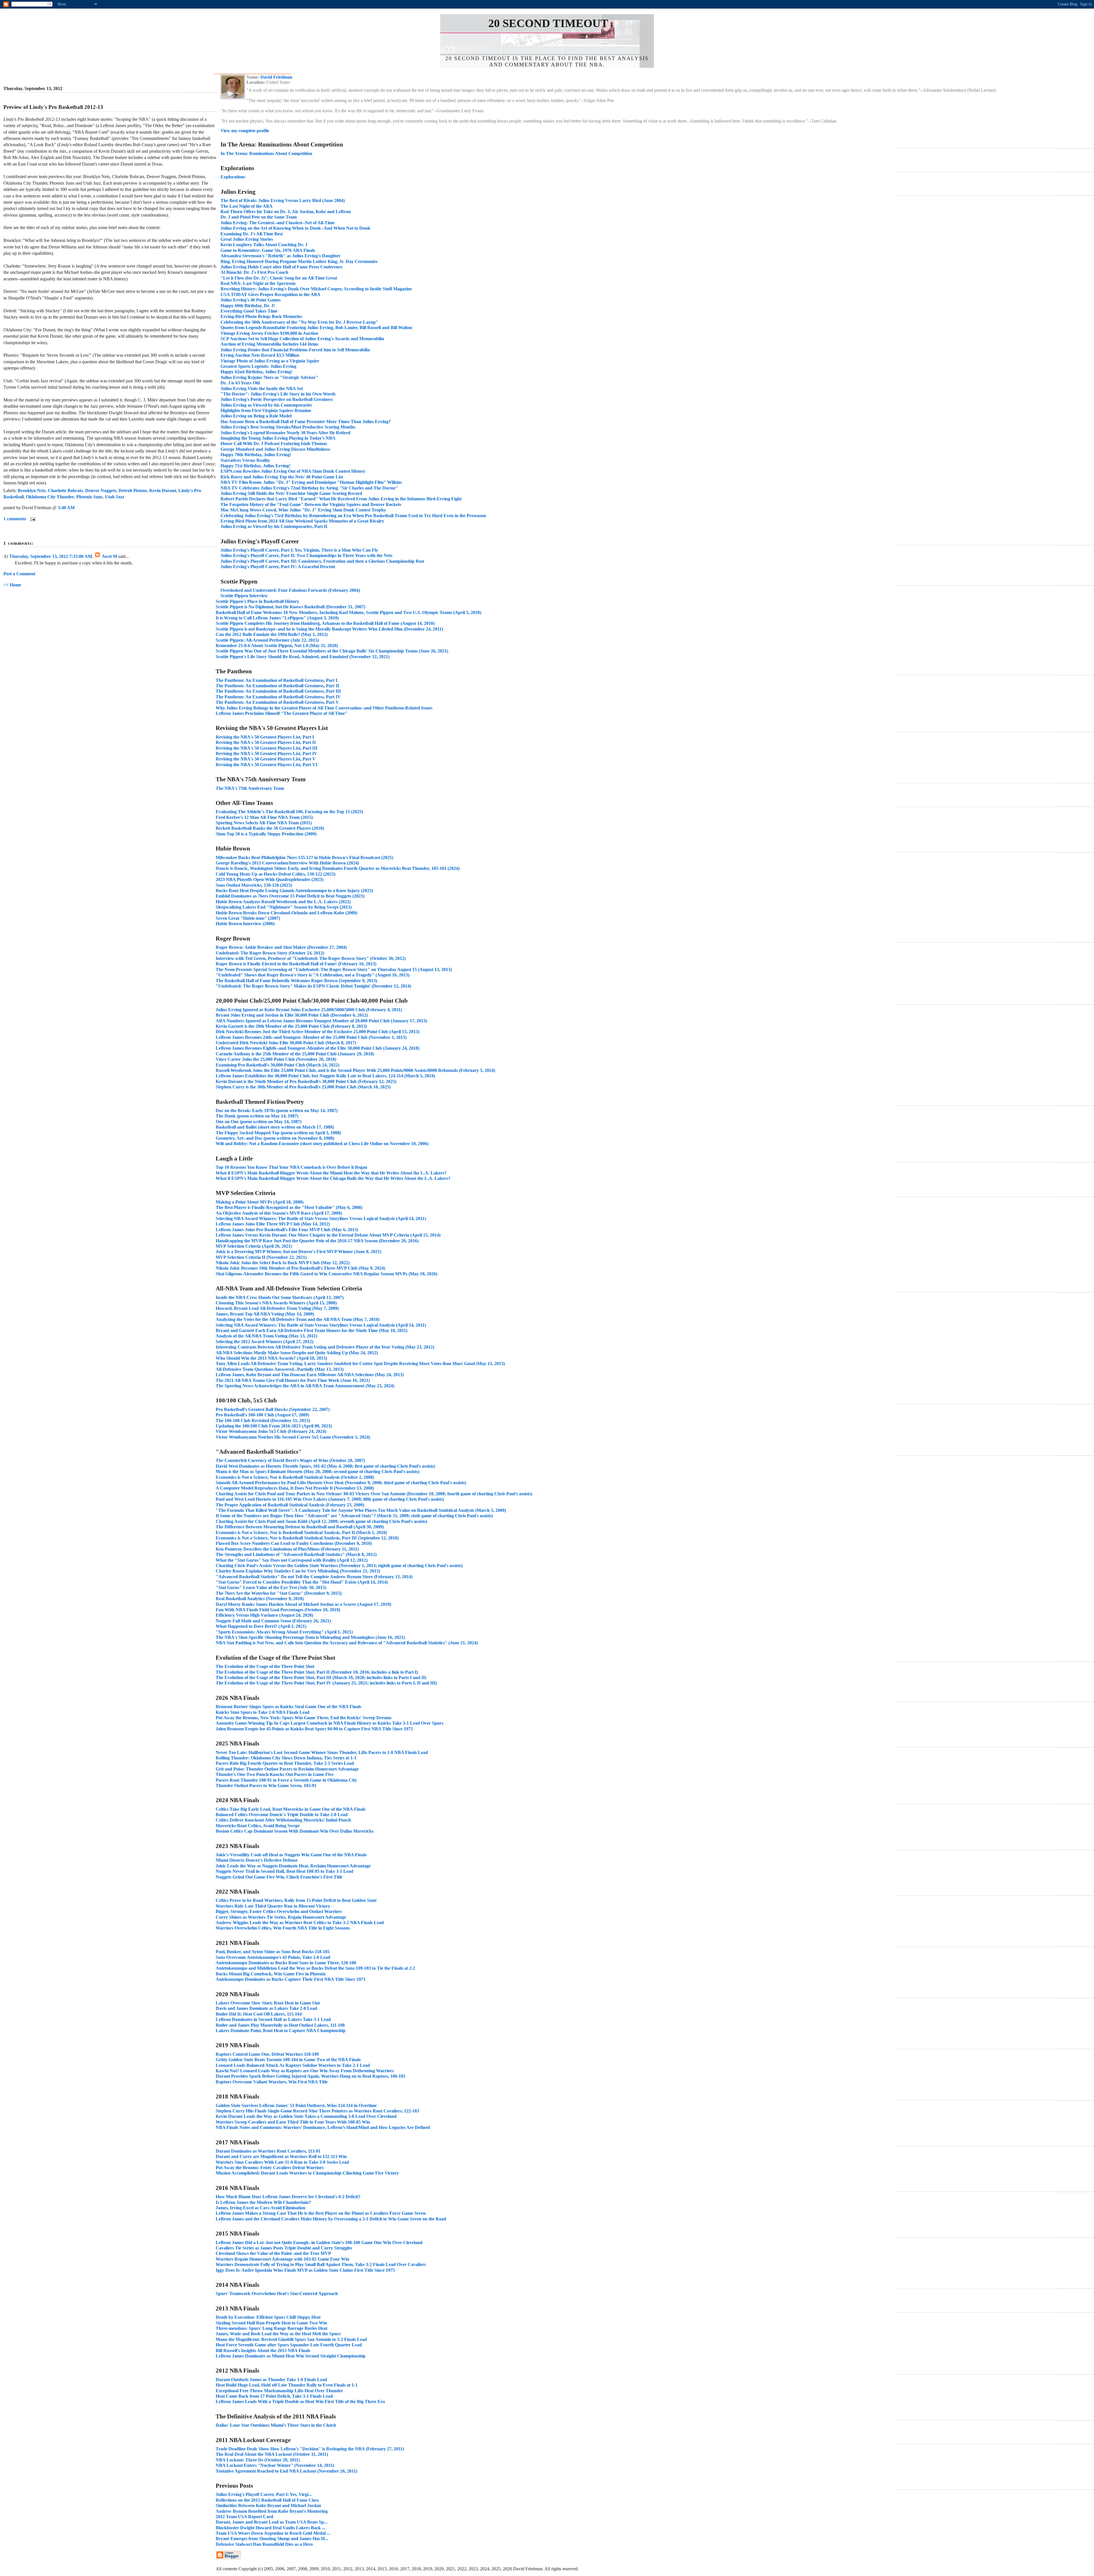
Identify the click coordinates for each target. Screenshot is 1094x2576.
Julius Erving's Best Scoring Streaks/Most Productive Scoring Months (288, 427)
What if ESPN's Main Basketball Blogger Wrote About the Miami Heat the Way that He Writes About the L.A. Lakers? (331, 1173)
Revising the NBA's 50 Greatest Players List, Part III (267, 748)
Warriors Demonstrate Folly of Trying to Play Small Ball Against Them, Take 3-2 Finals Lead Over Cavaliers (321, 2264)
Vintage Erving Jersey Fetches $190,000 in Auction (269, 333)
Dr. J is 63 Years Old (240, 383)
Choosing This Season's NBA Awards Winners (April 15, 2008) (276, 1303)
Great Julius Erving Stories (247, 239)
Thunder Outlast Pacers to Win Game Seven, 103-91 (266, 1785)
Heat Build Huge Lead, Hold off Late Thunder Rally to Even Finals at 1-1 (287, 2385)
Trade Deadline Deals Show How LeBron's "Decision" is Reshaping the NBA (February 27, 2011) (310, 2449)
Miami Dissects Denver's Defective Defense (257, 1860)
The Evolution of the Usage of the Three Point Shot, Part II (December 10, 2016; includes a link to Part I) (317, 1672)
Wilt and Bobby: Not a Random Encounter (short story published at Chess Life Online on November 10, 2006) (322, 1144)
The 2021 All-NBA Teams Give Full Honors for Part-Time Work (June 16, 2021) (293, 1380)
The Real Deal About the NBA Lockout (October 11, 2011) (272, 2454)
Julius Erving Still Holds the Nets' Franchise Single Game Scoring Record (291, 493)
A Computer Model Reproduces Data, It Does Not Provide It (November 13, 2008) (295, 1488)
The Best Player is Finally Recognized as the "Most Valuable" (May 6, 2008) (289, 1207)
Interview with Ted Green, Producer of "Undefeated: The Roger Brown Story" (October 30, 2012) (311, 958)
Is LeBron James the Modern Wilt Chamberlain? (263, 2202)
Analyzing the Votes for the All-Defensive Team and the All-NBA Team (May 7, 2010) (298, 1319)
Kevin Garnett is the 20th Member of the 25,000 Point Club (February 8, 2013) (291, 1026)
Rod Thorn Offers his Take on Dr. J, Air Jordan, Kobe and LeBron (286, 212)
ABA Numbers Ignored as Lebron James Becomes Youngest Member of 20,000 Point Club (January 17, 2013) (321, 1021)
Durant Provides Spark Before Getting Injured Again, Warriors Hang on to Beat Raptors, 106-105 (311, 2076)
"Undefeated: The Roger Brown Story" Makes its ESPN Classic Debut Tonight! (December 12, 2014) (313, 986)
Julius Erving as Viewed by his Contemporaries (266, 405)
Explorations (233, 177)
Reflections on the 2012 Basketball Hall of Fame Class (267, 2500)
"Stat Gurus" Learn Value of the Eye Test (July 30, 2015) (271, 1587)
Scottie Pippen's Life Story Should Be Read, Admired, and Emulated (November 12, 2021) (303, 657)
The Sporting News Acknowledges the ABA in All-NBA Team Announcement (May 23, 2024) (305, 1386)
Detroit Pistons (133, 490)
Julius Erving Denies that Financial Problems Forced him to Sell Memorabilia (295, 350)
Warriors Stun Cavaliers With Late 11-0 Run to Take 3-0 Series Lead (282, 2162)
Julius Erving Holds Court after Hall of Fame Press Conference (281, 267)
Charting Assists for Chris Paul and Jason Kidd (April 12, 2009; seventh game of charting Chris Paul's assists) (321, 1521)
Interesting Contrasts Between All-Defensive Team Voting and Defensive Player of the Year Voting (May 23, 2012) (325, 1347)
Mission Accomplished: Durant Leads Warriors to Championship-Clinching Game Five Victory (307, 2173)
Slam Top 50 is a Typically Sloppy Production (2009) (266, 834)
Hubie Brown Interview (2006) (245, 924)
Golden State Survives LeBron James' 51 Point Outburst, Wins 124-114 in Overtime (296, 2105)
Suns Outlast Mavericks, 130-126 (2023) (254, 885)
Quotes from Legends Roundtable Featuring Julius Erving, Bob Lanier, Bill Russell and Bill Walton (316, 328)
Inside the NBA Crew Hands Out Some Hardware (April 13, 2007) (280, 1297)
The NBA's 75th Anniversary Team (250, 788)
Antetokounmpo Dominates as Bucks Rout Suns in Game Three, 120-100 (286, 1963)
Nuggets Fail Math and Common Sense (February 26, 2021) (273, 1621)
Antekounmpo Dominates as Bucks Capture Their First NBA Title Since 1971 (291, 1979)
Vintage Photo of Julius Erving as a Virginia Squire (270, 361)
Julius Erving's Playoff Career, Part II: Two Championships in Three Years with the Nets (306, 555)
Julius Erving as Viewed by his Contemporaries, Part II (274, 526)
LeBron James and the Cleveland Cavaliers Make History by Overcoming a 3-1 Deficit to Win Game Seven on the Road (331, 2219)
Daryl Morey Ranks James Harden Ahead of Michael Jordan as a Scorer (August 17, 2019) (303, 1604)
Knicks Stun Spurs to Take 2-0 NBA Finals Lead (263, 1712)
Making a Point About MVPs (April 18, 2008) (260, 1202)
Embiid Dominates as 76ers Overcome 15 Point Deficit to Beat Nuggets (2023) (290, 896)
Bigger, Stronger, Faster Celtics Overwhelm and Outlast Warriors (279, 1911)
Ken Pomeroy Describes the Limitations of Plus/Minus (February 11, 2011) (287, 1549)
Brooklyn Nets (32, 490)
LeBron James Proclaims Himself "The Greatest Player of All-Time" (282, 713)
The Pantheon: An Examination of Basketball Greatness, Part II (277, 686)
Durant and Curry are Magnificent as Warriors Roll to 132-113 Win (281, 2156)
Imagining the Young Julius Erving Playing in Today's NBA (278, 438)
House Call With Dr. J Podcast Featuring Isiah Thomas (274, 443)
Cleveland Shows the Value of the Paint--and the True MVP (273, 2253)
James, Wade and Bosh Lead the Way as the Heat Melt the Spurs (278, 2334)
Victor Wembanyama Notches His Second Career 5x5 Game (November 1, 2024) (293, 1437)
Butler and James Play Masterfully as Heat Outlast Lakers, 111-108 (280, 2025)
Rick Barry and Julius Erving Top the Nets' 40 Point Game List (282, 477)
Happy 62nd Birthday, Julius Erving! (256, 372)
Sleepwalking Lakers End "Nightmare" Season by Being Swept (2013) (284, 907)
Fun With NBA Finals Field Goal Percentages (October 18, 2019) (278, 1610)
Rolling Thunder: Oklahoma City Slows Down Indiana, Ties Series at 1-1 (286, 1758)
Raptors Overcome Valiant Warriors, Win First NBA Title (272, 2082)
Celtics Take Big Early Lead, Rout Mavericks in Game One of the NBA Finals (291, 1809)
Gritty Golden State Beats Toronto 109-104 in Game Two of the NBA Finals (288, 2060)
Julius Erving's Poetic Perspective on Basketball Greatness (277, 399)
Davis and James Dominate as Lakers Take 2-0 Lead (266, 2008)
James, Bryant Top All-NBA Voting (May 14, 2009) (265, 1314)
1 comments (15, 519)
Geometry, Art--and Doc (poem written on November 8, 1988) (275, 1138)
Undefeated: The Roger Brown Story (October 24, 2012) (270, 953)
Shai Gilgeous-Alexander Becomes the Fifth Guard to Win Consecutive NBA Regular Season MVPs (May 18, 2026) (326, 1274)
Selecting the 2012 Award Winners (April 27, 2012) (265, 1342)
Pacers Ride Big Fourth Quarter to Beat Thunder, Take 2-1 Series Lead (285, 1763)
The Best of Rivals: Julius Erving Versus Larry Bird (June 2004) (283, 200)
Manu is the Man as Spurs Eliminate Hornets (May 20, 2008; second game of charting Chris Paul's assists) (318, 1471)
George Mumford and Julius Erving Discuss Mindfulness (275, 449)
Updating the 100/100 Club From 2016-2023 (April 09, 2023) (274, 1426)
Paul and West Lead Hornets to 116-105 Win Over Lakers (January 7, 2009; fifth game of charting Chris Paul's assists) (330, 1499)
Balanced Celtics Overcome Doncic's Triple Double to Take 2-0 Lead (282, 1815)
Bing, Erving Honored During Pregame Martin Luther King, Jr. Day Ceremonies (299, 261)
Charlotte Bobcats (65, 490)
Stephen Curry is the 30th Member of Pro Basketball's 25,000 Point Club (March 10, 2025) (303, 1087)
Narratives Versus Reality (245, 460)
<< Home (12, 585)
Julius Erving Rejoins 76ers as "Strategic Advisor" (269, 377)
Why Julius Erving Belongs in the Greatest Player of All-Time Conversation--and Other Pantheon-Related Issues (324, 708)
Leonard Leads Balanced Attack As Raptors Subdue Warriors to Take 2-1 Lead (293, 2065)
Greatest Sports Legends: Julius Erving (258, 366)
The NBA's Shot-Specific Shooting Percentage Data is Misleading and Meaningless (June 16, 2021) (310, 1637)
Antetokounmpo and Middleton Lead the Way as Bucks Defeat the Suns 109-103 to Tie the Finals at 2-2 (315, 1968)
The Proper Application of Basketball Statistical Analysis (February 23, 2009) (290, 1505)
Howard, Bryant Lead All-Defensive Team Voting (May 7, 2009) (277, 1308)
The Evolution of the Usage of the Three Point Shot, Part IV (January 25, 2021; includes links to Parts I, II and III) (326, 1683)
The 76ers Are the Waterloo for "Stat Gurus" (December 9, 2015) (279, 1593)
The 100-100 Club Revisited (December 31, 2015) (263, 1420)
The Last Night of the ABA (247, 206)
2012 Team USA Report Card (244, 2517)
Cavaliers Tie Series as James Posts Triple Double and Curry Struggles (284, 2248)
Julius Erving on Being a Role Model (256, 416)
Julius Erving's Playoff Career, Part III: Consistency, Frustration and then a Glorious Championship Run (322, 561)
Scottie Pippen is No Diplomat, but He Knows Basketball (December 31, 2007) (290, 607)
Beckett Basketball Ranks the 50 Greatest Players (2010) (270, 828)
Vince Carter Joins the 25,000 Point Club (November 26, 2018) (276, 1059)
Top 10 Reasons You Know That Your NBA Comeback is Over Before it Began (291, 1167)
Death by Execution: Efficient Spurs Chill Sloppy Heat (268, 2317)
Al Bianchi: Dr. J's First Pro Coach (254, 272)
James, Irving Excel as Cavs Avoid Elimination (261, 2208)
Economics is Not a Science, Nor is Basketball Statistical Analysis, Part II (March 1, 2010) (301, 1532)
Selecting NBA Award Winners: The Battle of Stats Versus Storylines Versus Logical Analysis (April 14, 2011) (321, 1218)
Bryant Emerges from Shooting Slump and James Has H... (272, 2539)
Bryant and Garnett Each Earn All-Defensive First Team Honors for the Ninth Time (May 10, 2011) (312, 1330)
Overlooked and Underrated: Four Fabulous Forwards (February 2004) (290, 590)
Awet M (109, 556)
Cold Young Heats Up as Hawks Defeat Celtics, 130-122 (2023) (275, 874)
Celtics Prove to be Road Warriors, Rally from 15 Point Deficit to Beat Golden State (296, 1900)
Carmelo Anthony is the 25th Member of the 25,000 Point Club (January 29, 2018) (295, 1054)
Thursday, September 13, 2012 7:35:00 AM (51, 556)
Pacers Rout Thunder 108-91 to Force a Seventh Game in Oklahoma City (286, 1780)
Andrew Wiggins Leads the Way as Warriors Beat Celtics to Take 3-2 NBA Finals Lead (300, 1923)
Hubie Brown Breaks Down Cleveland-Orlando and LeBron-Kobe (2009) (286, 913)
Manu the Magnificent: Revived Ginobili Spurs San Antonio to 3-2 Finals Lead (291, 2339)
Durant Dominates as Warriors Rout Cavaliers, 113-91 (268, 2151)
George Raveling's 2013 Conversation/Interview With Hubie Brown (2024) (287, 863)
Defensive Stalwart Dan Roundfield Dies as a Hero (264, 2544)
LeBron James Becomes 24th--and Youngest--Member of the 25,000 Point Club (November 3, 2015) (311, 1037)
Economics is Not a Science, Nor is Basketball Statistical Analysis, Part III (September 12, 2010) (307, 1538)
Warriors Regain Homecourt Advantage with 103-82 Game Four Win (282, 2259)
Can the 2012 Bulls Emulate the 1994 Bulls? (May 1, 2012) (272, 634)
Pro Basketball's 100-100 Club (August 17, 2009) (262, 1415)
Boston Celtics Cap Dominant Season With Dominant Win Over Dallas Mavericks (295, 1831)
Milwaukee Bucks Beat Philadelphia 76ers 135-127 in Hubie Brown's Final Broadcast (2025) (304, 857)
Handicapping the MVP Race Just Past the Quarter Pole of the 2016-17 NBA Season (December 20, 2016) (317, 1241)
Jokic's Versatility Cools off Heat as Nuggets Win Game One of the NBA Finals (291, 1855)
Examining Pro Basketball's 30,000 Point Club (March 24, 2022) (277, 1065)
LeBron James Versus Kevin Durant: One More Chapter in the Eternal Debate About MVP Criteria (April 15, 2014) (328, 1235)
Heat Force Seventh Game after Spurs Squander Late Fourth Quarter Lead (289, 2345)
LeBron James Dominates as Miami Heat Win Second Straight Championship (291, 2356)
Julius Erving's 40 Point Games (251, 300)
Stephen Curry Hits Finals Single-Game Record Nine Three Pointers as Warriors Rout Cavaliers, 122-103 (317, 2111)
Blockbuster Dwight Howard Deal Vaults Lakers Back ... (271, 2528)
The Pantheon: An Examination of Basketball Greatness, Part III (278, 691)
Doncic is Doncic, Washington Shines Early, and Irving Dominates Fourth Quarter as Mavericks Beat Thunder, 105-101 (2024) (338, 868)
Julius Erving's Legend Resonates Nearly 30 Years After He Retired (285, 433)
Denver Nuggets (101, 490)
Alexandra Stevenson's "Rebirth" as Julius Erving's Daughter (280, 256)
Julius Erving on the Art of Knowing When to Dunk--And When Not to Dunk (295, 228)
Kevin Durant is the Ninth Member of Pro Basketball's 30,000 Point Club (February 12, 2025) (306, 1081)
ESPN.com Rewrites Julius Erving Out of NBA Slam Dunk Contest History (293, 471)
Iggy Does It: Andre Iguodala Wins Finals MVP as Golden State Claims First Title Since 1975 (305, 2270)
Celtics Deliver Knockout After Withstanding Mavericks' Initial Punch (283, 1820)
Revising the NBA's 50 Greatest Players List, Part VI (267, 765)
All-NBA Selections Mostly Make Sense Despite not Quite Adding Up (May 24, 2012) (297, 1353)
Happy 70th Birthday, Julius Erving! (256, 455)
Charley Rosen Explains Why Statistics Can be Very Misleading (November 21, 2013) (298, 1571)
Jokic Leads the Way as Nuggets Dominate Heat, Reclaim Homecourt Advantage (293, 1866)
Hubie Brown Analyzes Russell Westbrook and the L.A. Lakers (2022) (283, 902)
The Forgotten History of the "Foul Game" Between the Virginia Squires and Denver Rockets (311, 504)
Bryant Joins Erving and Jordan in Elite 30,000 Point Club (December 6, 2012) (292, 1015)
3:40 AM (66, 508)
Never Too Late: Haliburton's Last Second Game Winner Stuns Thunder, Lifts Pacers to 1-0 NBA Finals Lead (322, 1752)
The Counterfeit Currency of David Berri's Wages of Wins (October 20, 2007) (290, 1460)
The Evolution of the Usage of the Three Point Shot (265, 1666)
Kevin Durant (163, 490)
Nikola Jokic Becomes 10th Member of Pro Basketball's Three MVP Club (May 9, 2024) (300, 1268)
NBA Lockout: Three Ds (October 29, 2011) (258, 2460)
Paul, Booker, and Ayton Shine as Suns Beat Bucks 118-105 (273, 1952)
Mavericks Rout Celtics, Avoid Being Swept (258, 1826)
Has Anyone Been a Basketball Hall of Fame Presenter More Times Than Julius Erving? (306, 422)
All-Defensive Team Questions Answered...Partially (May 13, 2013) (280, 1369)
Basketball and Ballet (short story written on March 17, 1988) (275, 1127)
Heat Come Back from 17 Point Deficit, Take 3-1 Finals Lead (274, 2396)
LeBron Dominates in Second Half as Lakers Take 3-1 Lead (273, 2019)
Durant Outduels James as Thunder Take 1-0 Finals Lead (271, 2380)
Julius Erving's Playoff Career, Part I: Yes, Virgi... (264, 2494)
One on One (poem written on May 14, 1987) (259, 1122)
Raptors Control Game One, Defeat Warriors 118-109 (267, 2054)
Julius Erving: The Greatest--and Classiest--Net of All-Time (277, 223)
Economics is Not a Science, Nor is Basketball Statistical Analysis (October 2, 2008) (295, 1477)
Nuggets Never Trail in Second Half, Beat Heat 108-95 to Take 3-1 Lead (284, 1871)
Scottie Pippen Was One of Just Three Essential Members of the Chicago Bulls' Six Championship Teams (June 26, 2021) (332, 651)
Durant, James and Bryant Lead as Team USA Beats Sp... (272, 2522)
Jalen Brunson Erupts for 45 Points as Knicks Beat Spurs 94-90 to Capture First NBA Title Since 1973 (314, 1729)
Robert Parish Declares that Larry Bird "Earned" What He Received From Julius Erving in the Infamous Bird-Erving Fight (341, 499)
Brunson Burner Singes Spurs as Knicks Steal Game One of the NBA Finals (288, 1707)
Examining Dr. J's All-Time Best (252, 234)
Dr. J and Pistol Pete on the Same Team (259, 217)
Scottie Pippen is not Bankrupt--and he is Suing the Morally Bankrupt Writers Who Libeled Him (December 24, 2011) (329, 629)
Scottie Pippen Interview (244, 596)
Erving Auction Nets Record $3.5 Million (260, 355)
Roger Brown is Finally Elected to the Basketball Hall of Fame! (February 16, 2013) (296, 964)
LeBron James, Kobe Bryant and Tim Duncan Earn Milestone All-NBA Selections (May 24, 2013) (310, 1375)
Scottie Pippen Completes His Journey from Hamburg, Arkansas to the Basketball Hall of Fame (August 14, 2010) (325, 623)
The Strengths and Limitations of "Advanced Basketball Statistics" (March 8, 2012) (296, 1554)
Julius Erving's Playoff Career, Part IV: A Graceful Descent (278, 567)
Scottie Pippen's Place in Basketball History (257, 601)
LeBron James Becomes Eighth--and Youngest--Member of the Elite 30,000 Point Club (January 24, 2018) (318, 1048)
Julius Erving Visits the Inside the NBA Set (262, 388)
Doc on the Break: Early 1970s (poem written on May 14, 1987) (277, 1110)
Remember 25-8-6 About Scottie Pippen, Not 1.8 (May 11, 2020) (277, 645)
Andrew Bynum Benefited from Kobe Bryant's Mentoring (272, 2511)
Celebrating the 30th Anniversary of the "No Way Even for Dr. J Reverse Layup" (299, 322)
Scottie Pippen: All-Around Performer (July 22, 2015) (267, 640)
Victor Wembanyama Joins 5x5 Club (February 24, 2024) (271, 1431)
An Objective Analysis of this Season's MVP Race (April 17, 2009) (279, 1213)
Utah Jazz (115, 497)
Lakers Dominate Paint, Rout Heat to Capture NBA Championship (281, 2031)
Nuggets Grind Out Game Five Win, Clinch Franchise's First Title (279, 1877)
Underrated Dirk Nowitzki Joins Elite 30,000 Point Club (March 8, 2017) (286, 1043)
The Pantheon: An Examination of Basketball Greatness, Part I (276, 680)
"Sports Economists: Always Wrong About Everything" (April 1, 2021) (284, 1632)
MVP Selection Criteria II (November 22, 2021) (261, 1257)
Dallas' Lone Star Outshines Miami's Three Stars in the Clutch (276, 2425)
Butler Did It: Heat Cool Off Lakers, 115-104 (259, 2014)
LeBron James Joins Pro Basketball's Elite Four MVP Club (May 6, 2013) (287, 1230)
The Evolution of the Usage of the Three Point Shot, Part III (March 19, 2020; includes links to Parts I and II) (321, 1677)
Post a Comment (19, 574)
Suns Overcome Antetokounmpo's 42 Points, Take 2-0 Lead (273, 1957)
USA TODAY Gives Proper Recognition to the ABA (271, 294)
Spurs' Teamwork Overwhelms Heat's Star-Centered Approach (277, 2293)
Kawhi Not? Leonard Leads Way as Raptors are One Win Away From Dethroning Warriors (305, 2071)
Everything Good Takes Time (249, 311)
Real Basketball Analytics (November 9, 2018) (260, 1599)
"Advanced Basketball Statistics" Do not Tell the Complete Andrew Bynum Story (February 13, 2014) (314, 1577)
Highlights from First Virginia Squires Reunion (266, 410)
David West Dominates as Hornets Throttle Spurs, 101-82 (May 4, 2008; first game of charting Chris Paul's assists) (325, 1466)
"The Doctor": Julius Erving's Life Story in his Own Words (278, 394)
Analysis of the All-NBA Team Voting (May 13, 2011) (266, 1336)
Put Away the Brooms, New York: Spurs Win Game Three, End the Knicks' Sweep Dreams (304, 1718)
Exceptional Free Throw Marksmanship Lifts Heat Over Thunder (279, 2391)
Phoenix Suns (89, 497)
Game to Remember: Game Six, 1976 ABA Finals (268, 250)
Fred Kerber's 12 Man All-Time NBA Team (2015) (264, 817)
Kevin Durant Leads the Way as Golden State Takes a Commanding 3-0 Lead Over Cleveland (306, 2116)
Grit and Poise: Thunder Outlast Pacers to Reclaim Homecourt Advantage (287, 1769)
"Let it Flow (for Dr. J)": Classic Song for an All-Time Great (279, 278)
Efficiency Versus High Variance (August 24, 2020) (264, 1615)
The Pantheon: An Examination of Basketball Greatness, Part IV (278, 697)
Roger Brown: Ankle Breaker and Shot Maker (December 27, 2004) (281, 947)
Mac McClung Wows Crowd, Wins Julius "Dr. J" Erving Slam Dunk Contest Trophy (303, 510)
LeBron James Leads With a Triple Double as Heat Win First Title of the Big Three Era (300, 2401)
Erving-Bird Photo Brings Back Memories (261, 316)
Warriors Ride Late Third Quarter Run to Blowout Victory (273, 1906)
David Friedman (276, 77)
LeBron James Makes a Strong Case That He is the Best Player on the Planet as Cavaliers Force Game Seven (321, 2213)
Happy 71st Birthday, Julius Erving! (255, 466)
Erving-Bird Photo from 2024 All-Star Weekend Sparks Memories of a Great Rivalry (302, 521)
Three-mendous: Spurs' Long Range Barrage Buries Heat (272, 2328)
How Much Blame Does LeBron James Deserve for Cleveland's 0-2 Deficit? (288, 2197)
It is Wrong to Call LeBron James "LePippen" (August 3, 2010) (277, 618)
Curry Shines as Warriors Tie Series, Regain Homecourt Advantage (281, 1917)
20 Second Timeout (548, 23)
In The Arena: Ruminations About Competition (266, 153)
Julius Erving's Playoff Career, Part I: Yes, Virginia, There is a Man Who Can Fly (299, 550)
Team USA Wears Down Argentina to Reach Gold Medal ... (273, 2533)
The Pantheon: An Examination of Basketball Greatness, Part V (277, 702)
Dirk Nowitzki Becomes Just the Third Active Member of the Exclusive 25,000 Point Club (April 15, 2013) (318, 1032)
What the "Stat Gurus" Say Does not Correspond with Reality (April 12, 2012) (292, 1560)
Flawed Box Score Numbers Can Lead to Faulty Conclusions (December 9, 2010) (294, 1543)
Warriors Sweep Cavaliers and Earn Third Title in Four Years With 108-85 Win (293, 2122)
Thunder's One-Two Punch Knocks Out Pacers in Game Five (275, 1774)
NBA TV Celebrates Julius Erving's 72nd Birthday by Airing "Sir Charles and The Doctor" (309, 488)
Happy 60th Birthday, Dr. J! (248, 306)
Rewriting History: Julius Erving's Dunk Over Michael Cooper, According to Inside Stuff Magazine (316, 289)
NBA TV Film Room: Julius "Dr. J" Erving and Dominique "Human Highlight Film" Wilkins (311, 482)
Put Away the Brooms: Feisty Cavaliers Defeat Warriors (270, 2168)
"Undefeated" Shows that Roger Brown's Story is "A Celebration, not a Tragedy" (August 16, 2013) (313, 975)
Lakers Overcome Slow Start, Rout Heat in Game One (268, 2003)
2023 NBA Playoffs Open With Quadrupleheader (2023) (270, 879)
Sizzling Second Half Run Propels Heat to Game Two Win (271, 2323)
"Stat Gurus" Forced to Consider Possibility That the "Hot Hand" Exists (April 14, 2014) (302, 1582)
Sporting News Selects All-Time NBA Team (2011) (264, 823)
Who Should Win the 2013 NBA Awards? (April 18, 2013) (271, 1358)
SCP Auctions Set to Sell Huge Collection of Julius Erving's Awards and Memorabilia (302, 339)
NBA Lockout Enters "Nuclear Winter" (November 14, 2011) (275, 2465)
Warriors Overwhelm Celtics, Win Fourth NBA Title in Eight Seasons (283, 1928)
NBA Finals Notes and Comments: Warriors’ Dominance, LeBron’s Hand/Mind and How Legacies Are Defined (323, 2127)
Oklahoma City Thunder (50, 497)
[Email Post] (32, 519)
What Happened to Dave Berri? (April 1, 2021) (261, 1626)
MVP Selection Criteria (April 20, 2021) (254, 1246)
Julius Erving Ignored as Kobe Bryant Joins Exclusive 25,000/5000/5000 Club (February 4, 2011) (309, 1010)
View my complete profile (245, 131)
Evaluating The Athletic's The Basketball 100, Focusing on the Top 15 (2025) (289, 812)
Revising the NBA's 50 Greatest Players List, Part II (266, 742)
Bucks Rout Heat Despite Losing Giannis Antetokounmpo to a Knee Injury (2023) (294, 891)
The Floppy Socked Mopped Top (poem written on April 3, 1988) (278, 1133)
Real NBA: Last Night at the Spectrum (258, 283)
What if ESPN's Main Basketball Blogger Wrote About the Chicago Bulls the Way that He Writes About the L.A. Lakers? (333, 1178)
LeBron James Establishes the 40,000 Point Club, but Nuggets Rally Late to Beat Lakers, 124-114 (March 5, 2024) (325, 1076)
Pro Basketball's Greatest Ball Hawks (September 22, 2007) (273, 1409)
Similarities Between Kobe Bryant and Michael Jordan (268, 2505)
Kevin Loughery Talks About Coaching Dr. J (264, 245)
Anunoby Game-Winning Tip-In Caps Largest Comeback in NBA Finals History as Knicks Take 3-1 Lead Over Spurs (329, 1723)
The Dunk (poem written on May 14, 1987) (257, 1116)
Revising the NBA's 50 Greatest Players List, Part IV (267, 753)
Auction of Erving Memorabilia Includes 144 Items (269, 344)
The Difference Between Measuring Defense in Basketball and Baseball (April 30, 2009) (300, 1527)
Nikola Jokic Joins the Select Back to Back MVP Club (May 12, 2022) (283, 1263)
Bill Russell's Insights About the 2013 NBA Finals (263, 2350)
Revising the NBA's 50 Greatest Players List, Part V (266, 759)
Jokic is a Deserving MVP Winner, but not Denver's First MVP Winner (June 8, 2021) (298, 1252)
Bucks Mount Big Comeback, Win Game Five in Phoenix (271, 1974)
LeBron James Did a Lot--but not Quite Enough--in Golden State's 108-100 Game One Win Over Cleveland (319, 2242)
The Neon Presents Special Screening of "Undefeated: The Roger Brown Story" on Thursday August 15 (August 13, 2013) (334, 969)
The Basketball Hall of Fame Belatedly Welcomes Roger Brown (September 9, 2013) (296, 981)
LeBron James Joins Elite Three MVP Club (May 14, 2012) (273, 1224)
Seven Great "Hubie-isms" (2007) (248, 918)
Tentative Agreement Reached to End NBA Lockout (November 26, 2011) (286, 2471)
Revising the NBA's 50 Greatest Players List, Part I (265, 737)
